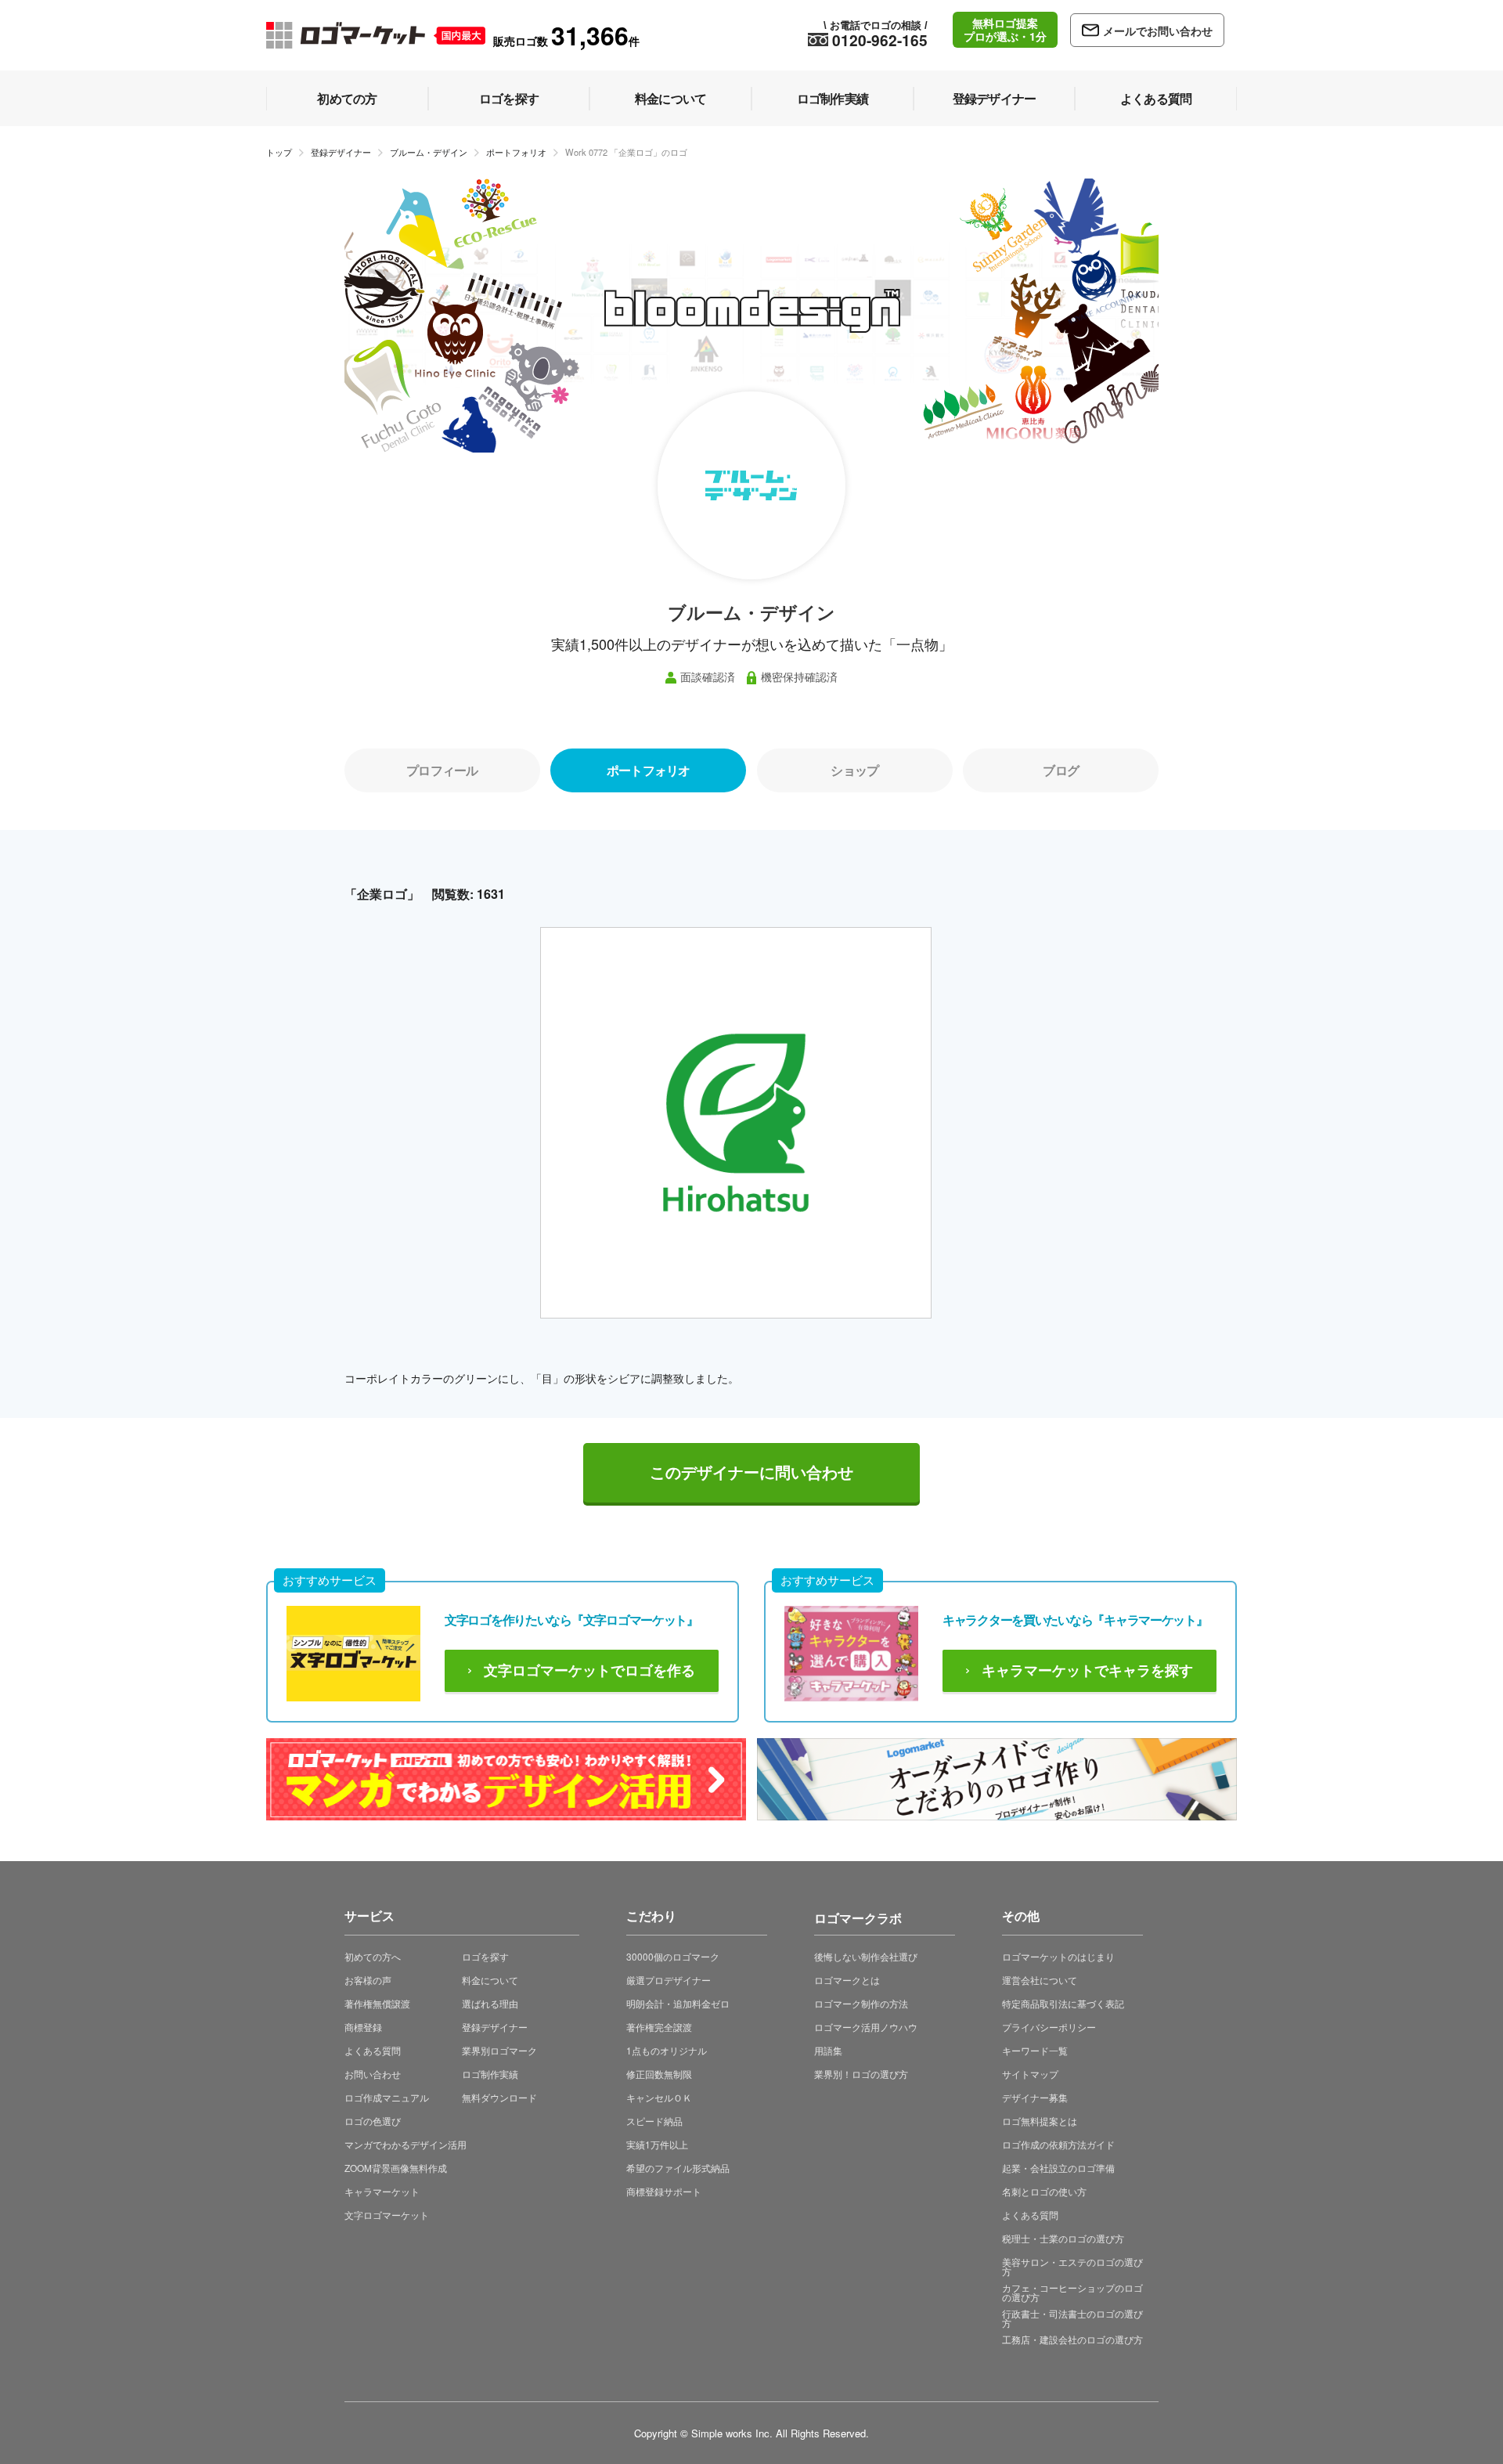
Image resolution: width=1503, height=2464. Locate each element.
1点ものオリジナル (667, 2050)
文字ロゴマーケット (387, 2215)
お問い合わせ (373, 2074)
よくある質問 (373, 2050)
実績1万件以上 (657, 2144)
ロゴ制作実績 (490, 2074)
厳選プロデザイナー (669, 1980)
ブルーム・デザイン (429, 152)
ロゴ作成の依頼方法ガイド (1058, 2144)
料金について (490, 1980)
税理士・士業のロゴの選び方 (1063, 2238)
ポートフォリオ (516, 152)
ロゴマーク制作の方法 (861, 2003)
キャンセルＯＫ (659, 2097)
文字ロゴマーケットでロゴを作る (589, 1671)
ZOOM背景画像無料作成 (396, 2168)
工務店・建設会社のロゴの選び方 (1072, 2339)
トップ (279, 152)
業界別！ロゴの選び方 (861, 2074)
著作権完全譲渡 (659, 2027)
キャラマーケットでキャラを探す (1087, 1671)
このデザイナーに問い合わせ (751, 1473)
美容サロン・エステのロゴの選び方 (1072, 2266)
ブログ (1061, 770)
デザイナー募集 (1035, 2097)
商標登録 (363, 2027)
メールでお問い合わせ (1158, 31)
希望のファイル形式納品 (678, 2168)
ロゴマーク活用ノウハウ (866, 2027)
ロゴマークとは (847, 1980)
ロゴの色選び (373, 2121)
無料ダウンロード (499, 2097)
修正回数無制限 (659, 2074)
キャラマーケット (382, 2191)
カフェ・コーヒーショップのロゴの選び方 (1072, 2292)
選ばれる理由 (490, 2003)
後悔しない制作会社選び (866, 1956)
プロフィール (442, 770)
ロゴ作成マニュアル (387, 2097)
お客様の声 (368, 1980)
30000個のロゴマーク (673, 1956)
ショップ (854, 770)
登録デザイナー (341, 152)
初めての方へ (373, 1956)
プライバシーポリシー (1049, 2027)
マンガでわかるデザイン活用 (405, 2144)
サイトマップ (1030, 2074)
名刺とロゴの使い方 (1044, 2191)
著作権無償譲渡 (377, 2003)
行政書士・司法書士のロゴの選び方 (1072, 2318)
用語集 (828, 2050)
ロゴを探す (485, 1956)
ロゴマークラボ (858, 1916)
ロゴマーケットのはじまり (1058, 1956)
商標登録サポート (664, 2191)
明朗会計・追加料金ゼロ (678, 2003)
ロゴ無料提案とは (1040, 2121)
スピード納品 (654, 2121)
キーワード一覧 (1035, 2050)
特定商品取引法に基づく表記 (1063, 2003)
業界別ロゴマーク (499, 2050)
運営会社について (1040, 1980)
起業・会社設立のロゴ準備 (1058, 2168)
